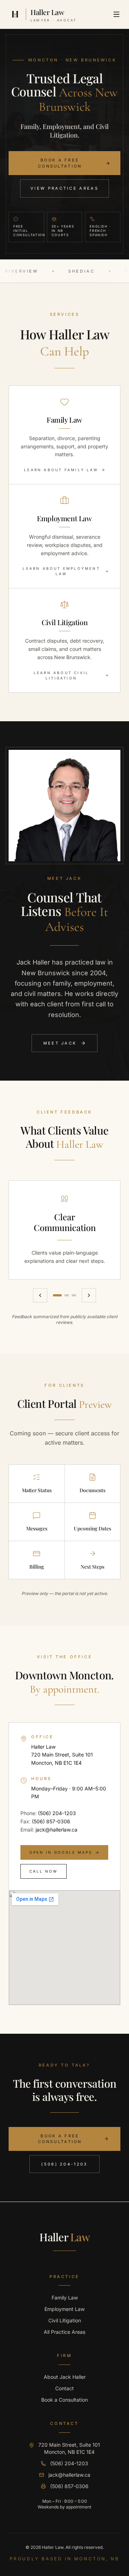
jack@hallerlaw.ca (56, 1829)
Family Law (65, 2298)
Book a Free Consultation (60, 163)
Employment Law (64, 2309)
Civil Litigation (65, 2320)
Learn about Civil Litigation (61, 675)
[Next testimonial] (89, 1295)
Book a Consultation (64, 2400)
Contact (64, 2388)
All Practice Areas (64, 2332)
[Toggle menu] (116, 14)
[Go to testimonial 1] (57, 1295)
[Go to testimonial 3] (74, 1295)
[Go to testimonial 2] (67, 1295)
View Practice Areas (64, 188)
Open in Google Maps (61, 1852)
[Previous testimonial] (40, 1295)
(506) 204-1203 (57, 1813)
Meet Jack (60, 1043)
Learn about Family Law (61, 470)
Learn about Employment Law (61, 571)
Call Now (44, 1871)
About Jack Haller (65, 2377)
